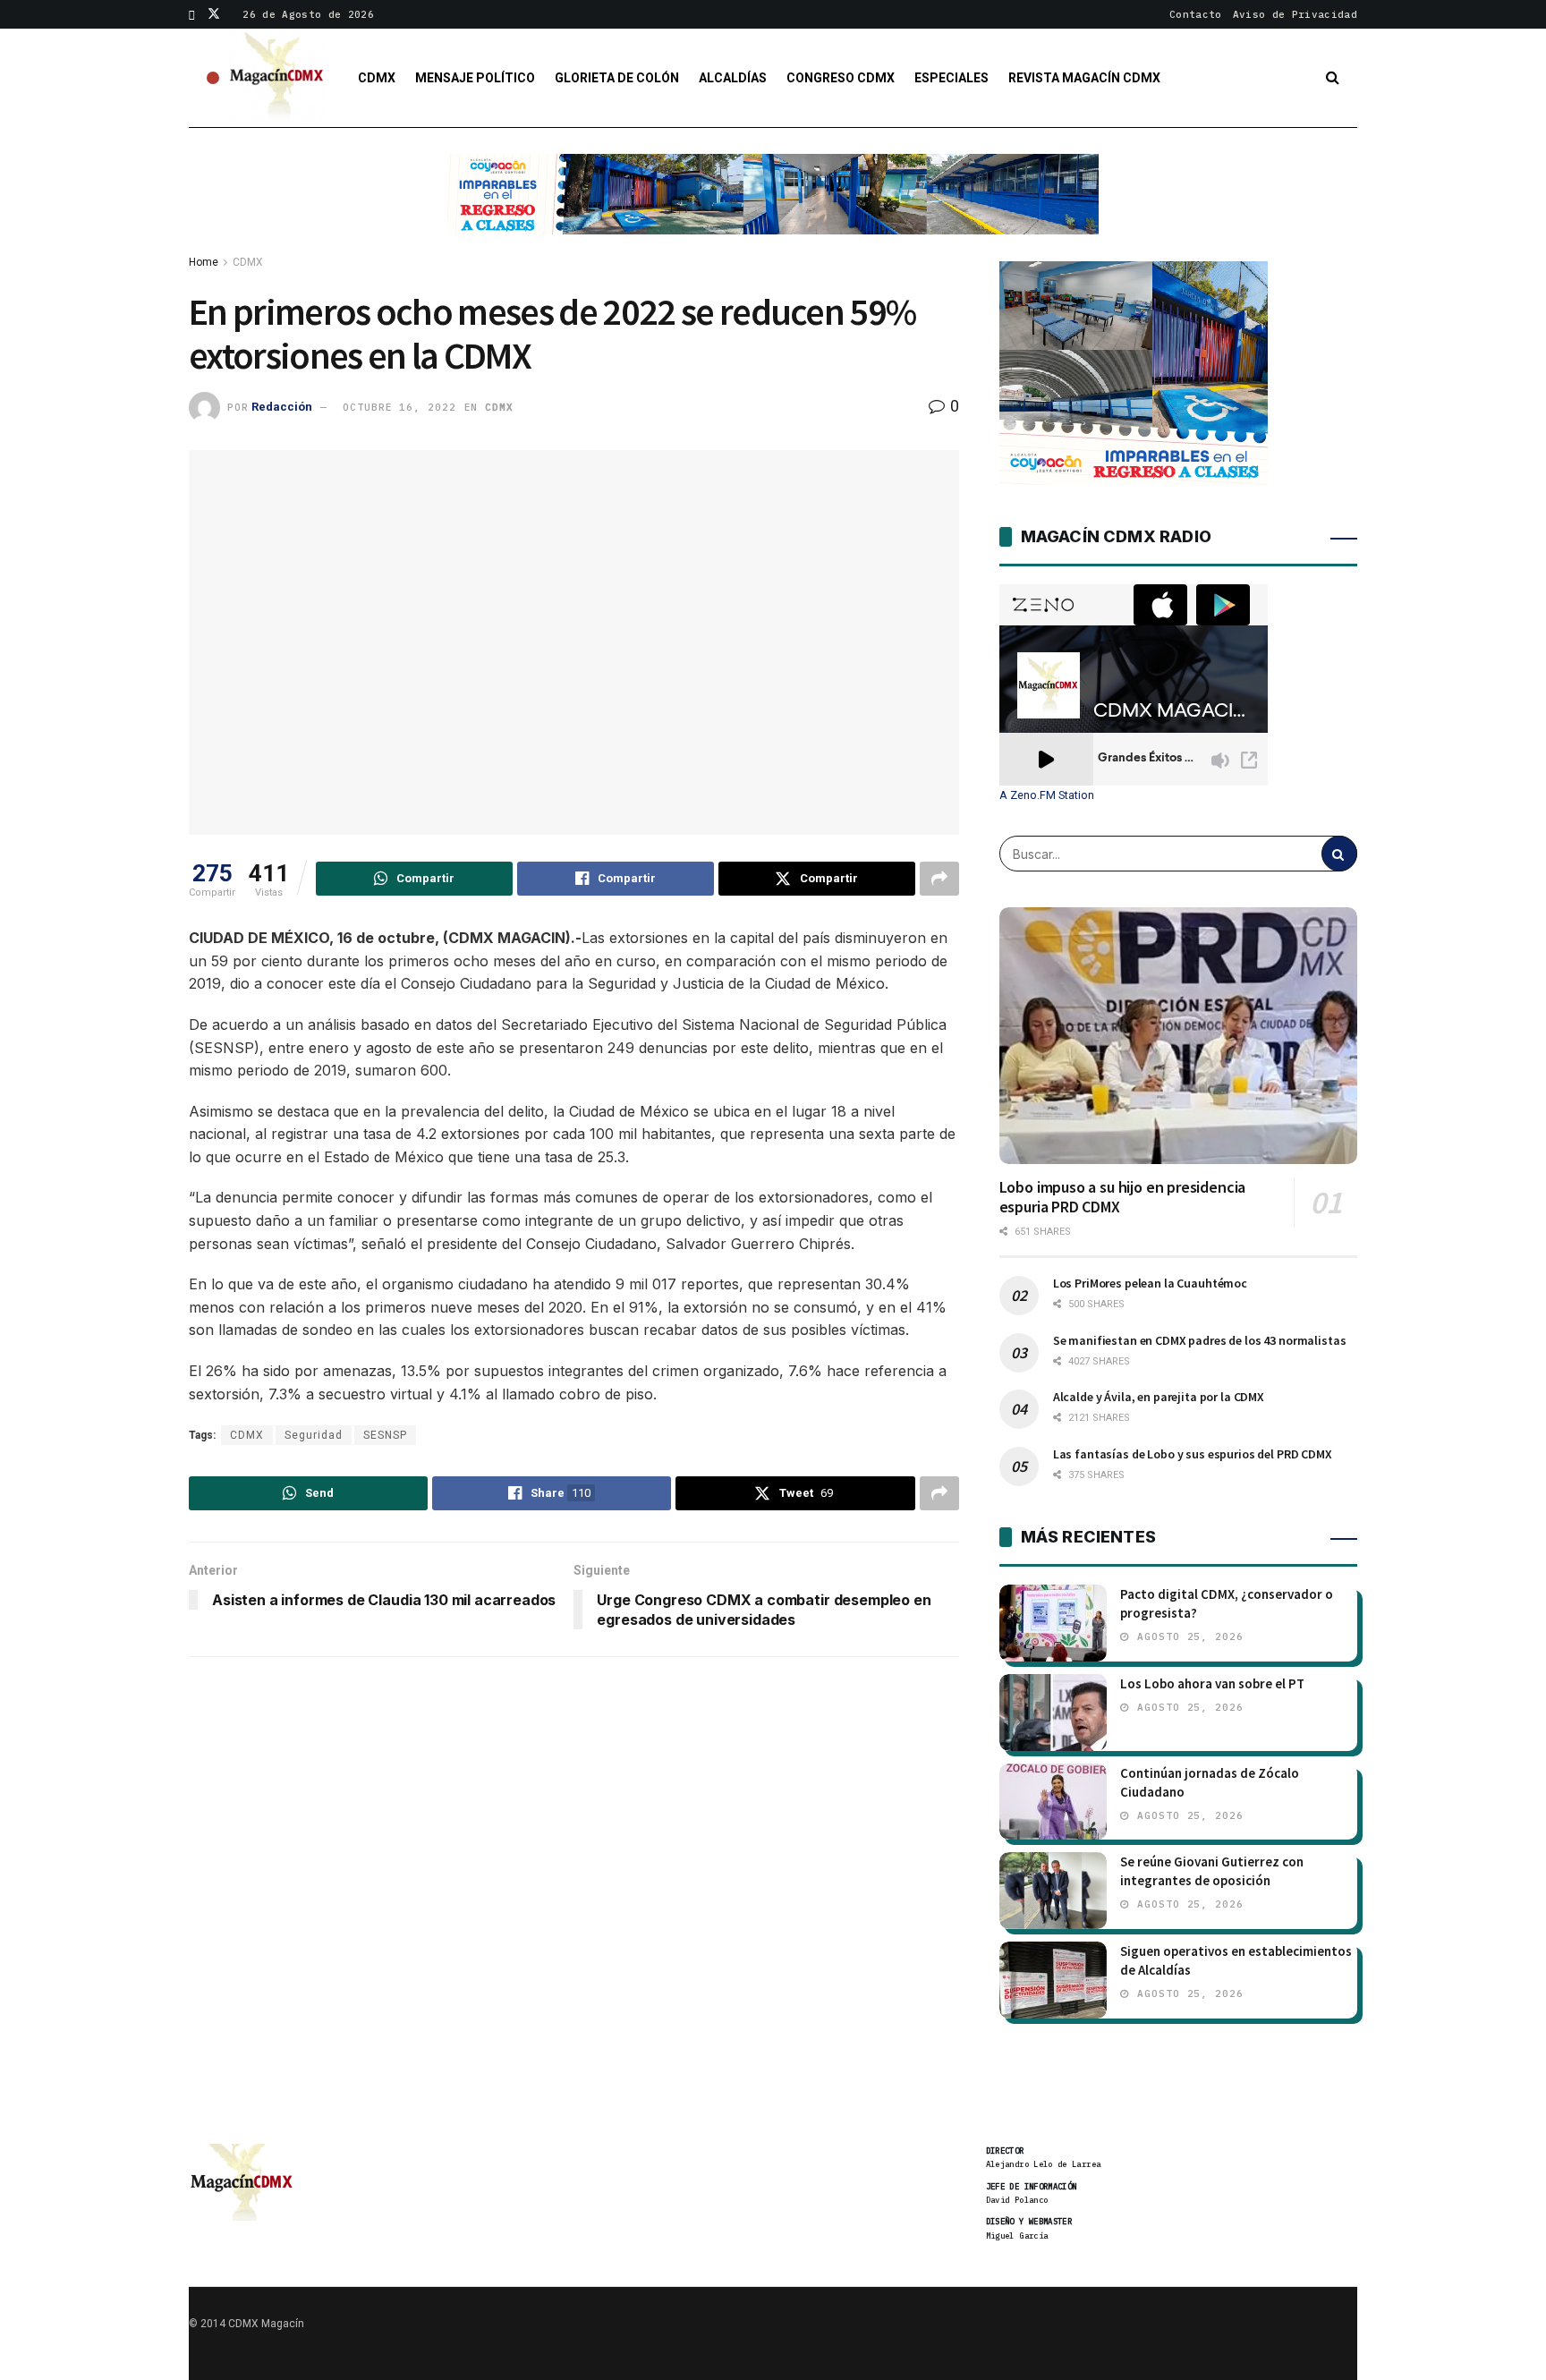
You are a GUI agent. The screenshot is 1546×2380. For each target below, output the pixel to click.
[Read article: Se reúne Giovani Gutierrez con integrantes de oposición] (1053, 1891)
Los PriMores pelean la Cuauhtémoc (1150, 1283)
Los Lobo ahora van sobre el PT (1212, 1683)
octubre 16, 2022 (399, 407)
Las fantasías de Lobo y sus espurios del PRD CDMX (1193, 1454)
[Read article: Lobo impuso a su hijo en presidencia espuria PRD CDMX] (1178, 1035)
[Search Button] (1333, 78)
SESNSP (385, 1435)
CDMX (377, 78)
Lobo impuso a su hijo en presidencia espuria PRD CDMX (1123, 1197)
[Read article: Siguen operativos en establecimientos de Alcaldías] (1053, 1980)
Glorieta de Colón (617, 78)
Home (204, 262)
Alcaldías (733, 78)
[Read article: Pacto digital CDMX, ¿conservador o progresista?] (1053, 1623)
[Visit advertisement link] (773, 208)
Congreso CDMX (841, 78)
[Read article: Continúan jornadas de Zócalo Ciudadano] (1053, 1802)
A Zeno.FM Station (1047, 795)
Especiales (951, 78)
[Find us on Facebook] (192, 14)
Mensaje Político (475, 78)
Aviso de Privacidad (1295, 14)
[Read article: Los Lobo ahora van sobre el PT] (1053, 1713)
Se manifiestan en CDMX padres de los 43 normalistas (1200, 1340)
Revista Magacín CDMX (1084, 78)
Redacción (282, 407)
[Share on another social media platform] (939, 879)
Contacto (1196, 14)
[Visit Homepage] (277, 78)
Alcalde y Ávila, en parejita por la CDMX (1159, 1397)
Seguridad (314, 1435)
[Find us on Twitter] (214, 14)
